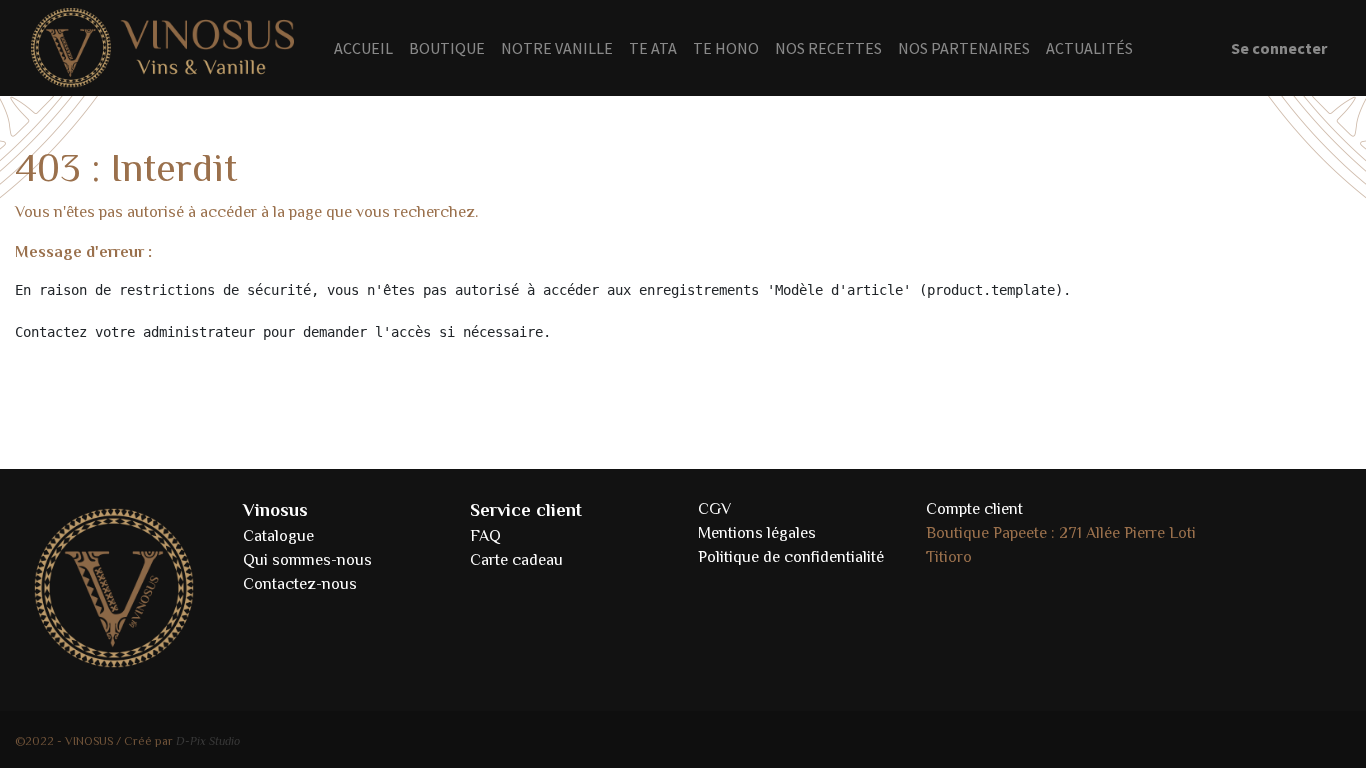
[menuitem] (363, 48)
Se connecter (1279, 48)
